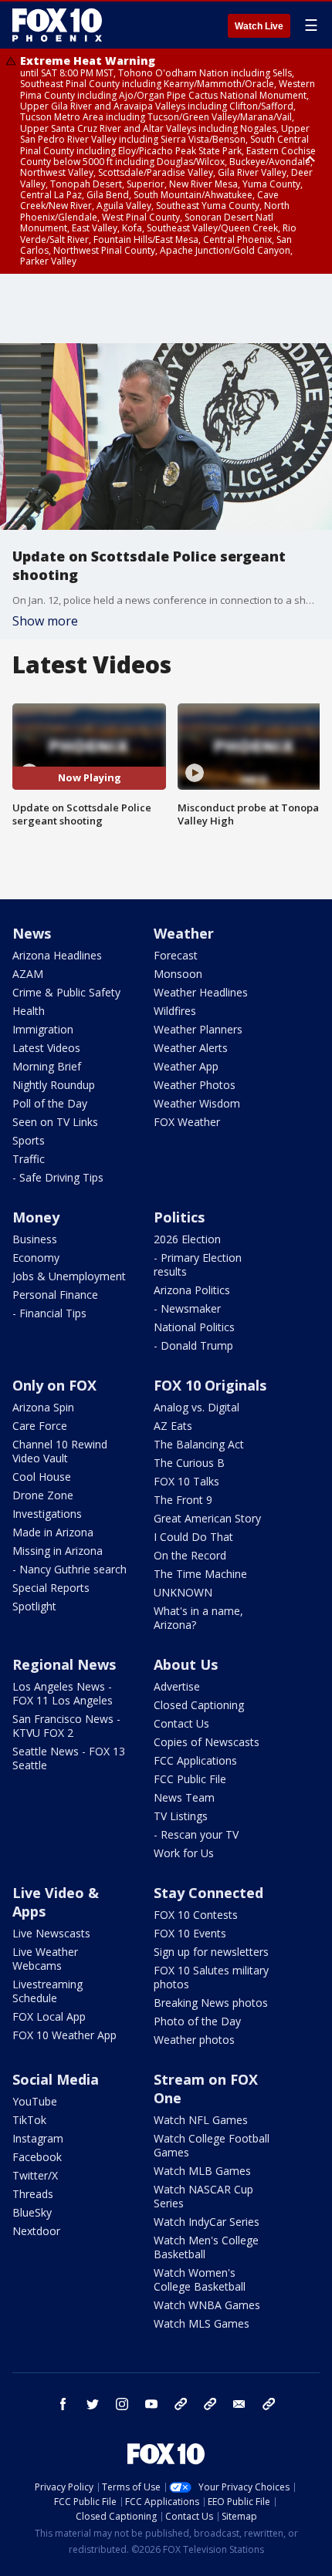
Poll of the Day (50, 1103)
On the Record (190, 1555)
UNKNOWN (183, 1592)
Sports (29, 1140)
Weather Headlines (201, 992)
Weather (184, 933)
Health (29, 1011)
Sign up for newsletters (211, 1952)
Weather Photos (195, 1085)
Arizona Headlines (57, 955)
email (239, 2404)
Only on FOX (54, 1385)
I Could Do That (193, 1537)
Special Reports (51, 1588)
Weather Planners (198, 1029)
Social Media (56, 2079)
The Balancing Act (199, 1444)
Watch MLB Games (202, 2171)
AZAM (28, 974)
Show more (45, 621)
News (32, 933)
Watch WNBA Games (207, 2305)
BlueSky (32, 2212)
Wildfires (175, 1011)
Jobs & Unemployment (69, 1276)
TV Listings (181, 1816)
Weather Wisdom (197, 1103)
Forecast (176, 955)
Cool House (42, 1477)
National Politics (194, 1327)
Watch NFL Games (201, 2120)
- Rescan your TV (196, 1834)
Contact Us (181, 1723)
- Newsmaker (187, 1308)
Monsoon (178, 974)
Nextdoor (36, 2231)
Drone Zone (43, 1495)
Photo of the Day (197, 2021)
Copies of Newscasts (207, 1742)
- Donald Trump (193, 1345)
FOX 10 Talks (186, 1481)
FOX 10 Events (190, 1933)
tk (181, 2404)
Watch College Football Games (212, 2145)
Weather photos (194, 2040)
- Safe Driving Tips (58, 1177)
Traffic (29, 1159)
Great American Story (207, 1518)
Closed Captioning (199, 1705)
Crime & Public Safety (66, 992)
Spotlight (34, 1606)
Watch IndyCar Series (207, 2222)
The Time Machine (200, 1574)
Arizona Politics (192, 1290)
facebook (63, 2404)
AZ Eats (173, 1426)
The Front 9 (183, 1500)
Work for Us (184, 1853)
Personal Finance (55, 1295)
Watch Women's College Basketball (200, 2279)
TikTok (29, 2120)
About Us (186, 1664)
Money (36, 1217)
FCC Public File (190, 1779)
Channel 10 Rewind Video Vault (60, 1451)
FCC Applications (195, 1760)
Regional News (64, 1664)
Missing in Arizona (58, 1551)
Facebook (37, 2157)
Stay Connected (208, 1893)
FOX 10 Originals (210, 1385)
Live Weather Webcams (45, 1959)
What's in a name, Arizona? (198, 1618)
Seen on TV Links (55, 1122)
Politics (179, 1217)
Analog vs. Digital (196, 1407)
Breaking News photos (211, 2003)
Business (35, 1239)
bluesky (210, 2404)
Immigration (43, 1029)
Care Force (40, 1426)
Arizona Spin (43, 1407)
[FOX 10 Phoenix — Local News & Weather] (57, 25)
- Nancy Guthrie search (69, 1569)
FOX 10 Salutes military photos (211, 1977)
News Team (184, 1797)
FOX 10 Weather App (64, 2035)
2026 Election (187, 1239)
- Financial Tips (49, 1313)
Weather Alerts (191, 1048)
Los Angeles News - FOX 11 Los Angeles (63, 1693)
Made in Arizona (53, 1532)
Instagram (38, 2138)
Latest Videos (46, 1048)
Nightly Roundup (54, 1085)
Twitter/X (35, 2175)
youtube (151, 2404)
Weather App (186, 1066)
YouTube (35, 2101)
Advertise (177, 1686)
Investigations (47, 1514)
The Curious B (189, 1463)
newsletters (269, 2404)
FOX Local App (49, 2016)
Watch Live (259, 26)
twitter (93, 2404)
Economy (36, 1258)
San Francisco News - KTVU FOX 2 (66, 1726)
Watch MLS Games (202, 2323)
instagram (122, 2404)
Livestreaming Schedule (47, 1991)
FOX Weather (187, 1122)
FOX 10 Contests (196, 1915)
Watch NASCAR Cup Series (203, 2196)
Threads (33, 2194)
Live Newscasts (51, 1933)
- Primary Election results (198, 1264)
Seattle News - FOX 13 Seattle (69, 1758)
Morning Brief (47, 1066)
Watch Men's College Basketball (206, 2247)
